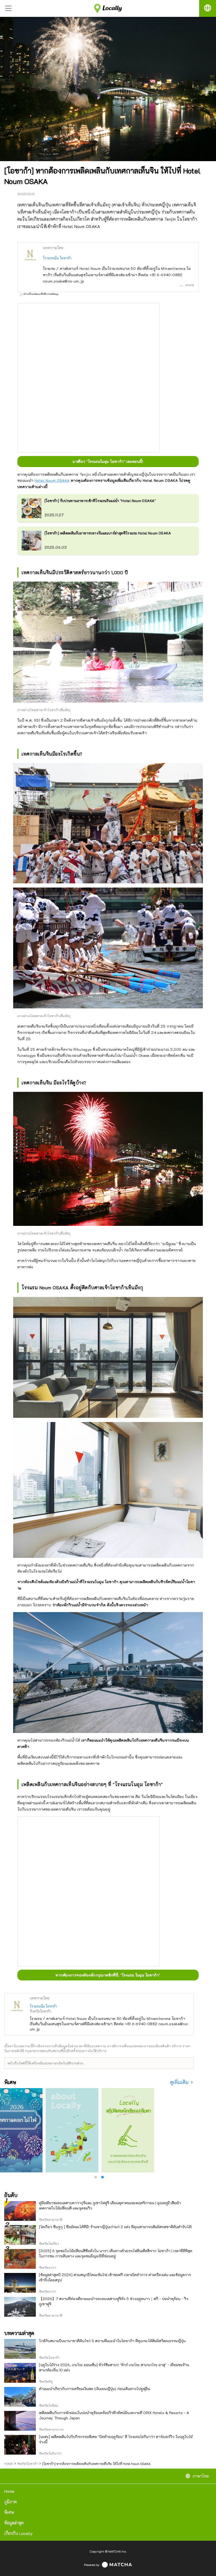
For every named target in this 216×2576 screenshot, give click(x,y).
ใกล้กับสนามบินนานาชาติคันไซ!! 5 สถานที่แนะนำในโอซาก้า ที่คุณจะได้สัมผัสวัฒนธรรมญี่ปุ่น (112, 2341)
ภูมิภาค (11, 2502)
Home (9, 2491)
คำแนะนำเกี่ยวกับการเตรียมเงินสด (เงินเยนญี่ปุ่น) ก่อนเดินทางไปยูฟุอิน (95, 2389)
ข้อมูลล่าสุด (14, 2523)
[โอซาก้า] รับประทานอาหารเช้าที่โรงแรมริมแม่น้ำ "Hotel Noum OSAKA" (100, 501)
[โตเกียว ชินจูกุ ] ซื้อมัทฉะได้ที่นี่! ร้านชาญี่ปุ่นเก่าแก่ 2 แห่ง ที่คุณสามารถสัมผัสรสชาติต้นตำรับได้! (116, 2227)
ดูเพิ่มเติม (180, 2082)
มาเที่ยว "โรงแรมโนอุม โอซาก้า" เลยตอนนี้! (108, 461)
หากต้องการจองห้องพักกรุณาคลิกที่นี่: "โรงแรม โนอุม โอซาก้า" (108, 1975)
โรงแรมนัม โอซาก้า (57, 258)
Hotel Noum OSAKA (52, 480)
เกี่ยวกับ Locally (18, 2533)
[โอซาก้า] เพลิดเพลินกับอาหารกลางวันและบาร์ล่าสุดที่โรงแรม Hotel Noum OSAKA (108, 533)
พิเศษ (9, 2512)
